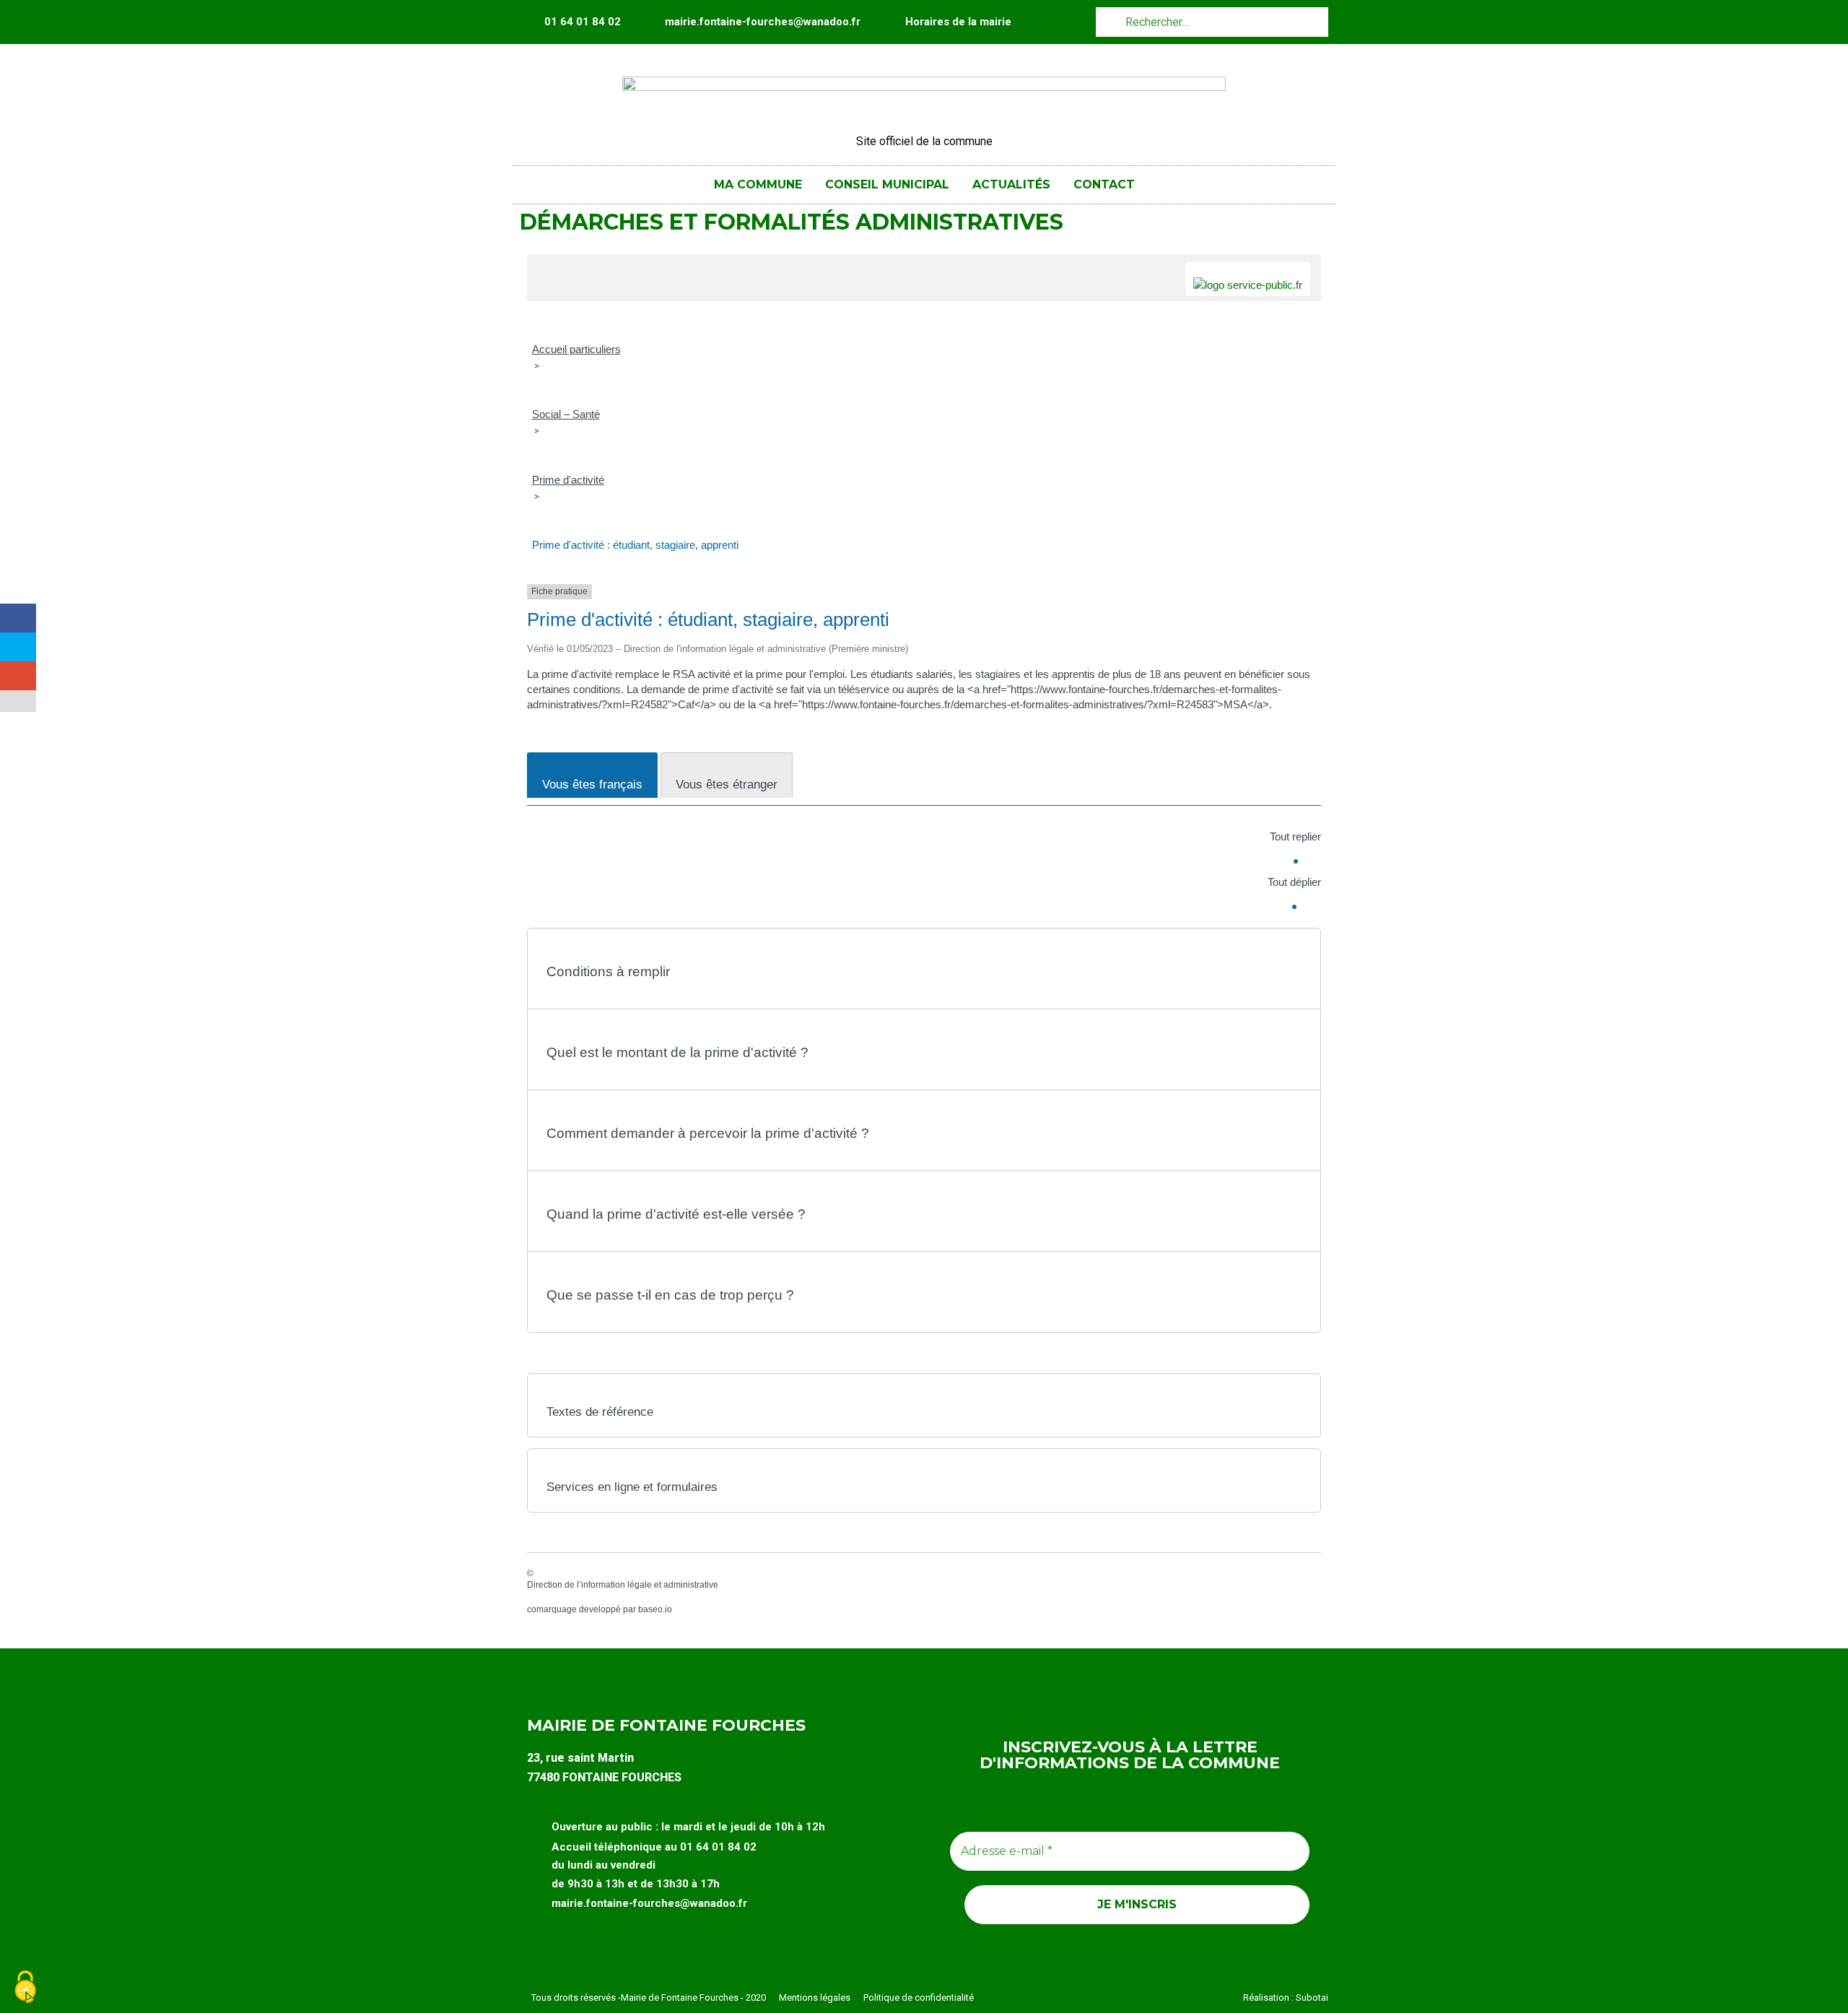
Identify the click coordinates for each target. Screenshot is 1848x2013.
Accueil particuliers (576, 349)
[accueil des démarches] (545, 262)
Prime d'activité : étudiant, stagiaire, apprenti (635, 545)
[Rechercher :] (1212, 21)
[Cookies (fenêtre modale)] (25, 1988)
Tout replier (1295, 836)
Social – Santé (566, 414)
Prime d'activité (568, 480)
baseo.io (655, 1609)
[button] (924, 965)
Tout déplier (1294, 882)
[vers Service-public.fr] (1248, 279)
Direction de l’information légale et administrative (623, 1585)
